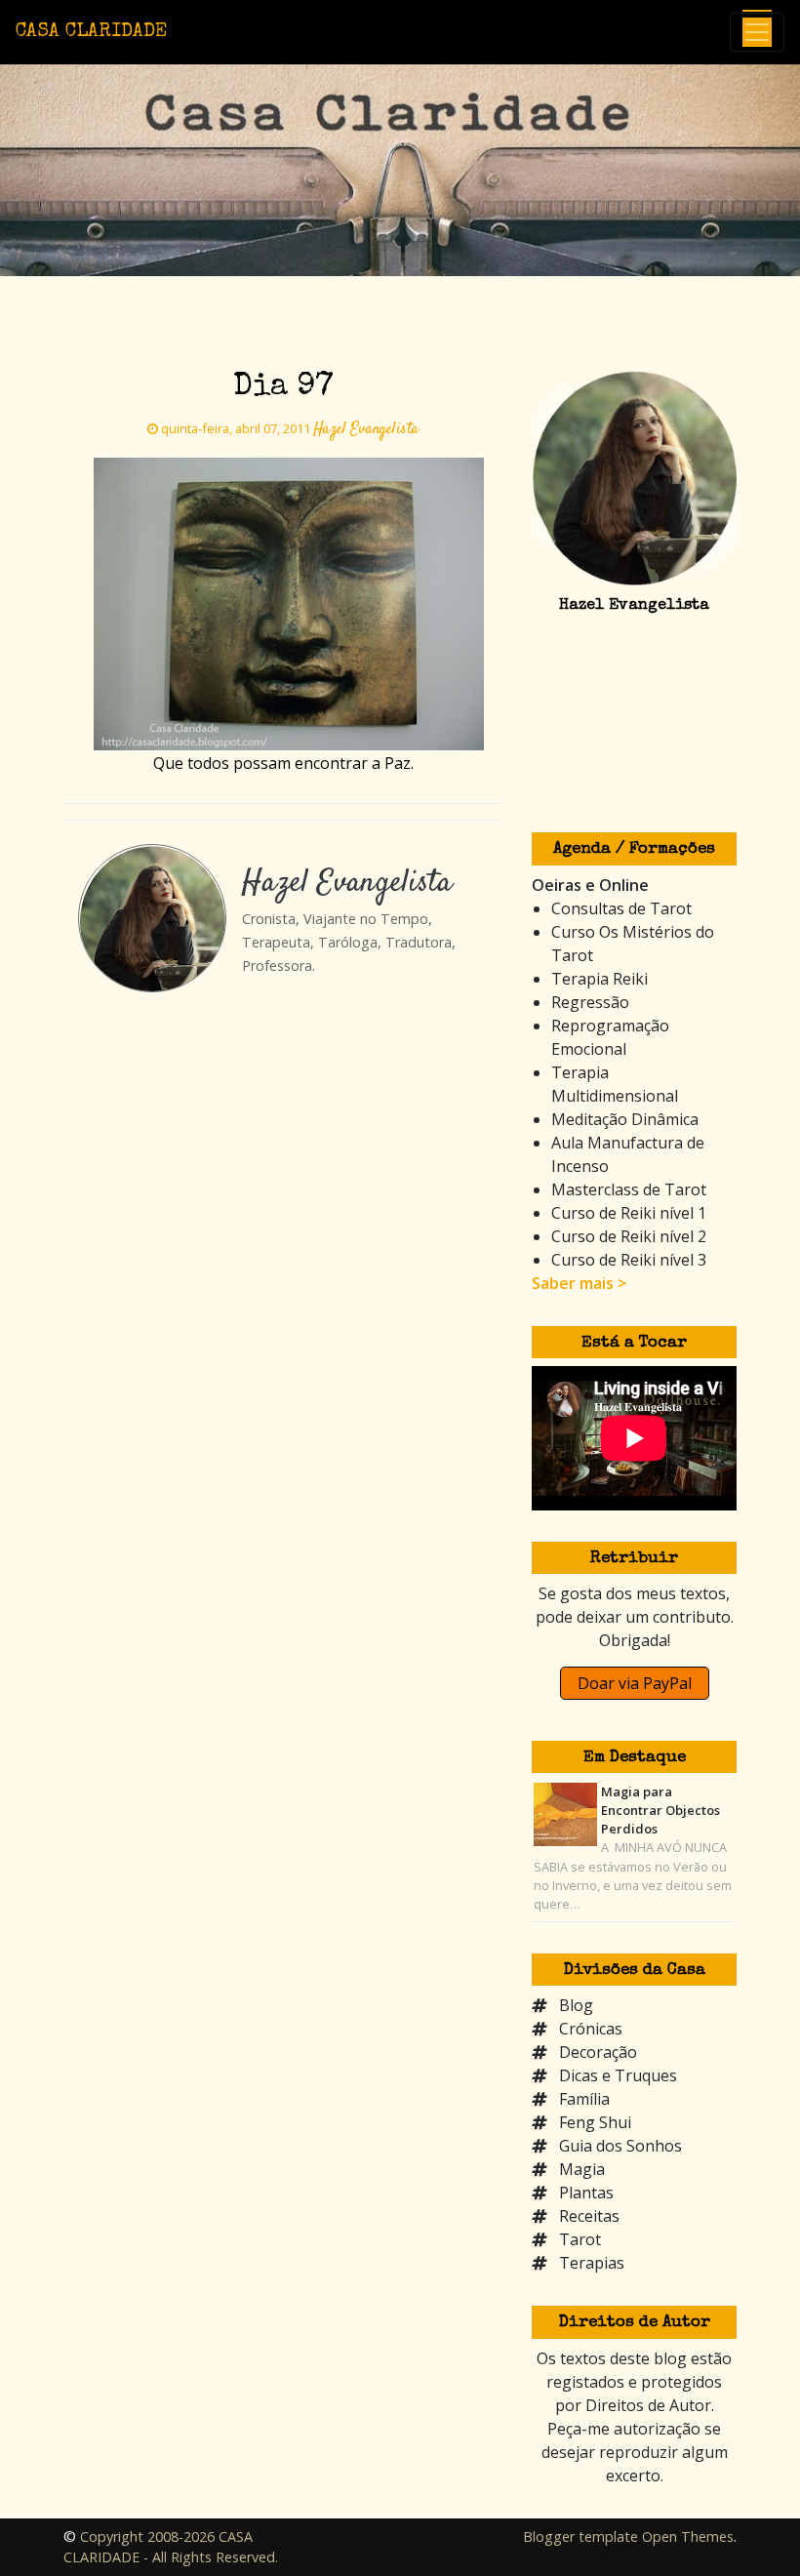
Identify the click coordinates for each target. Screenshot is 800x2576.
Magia (582, 2169)
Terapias (592, 2263)
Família (584, 2099)
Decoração (598, 2052)
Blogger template (580, 2536)
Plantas (586, 2193)
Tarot (580, 2239)
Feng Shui (595, 2122)
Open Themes (688, 2536)
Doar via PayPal (635, 1683)
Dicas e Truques (618, 2075)
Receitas (589, 2216)
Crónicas (591, 2029)
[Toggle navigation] (757, 32)
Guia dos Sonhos (620, 2146)
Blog (576, 2005)
